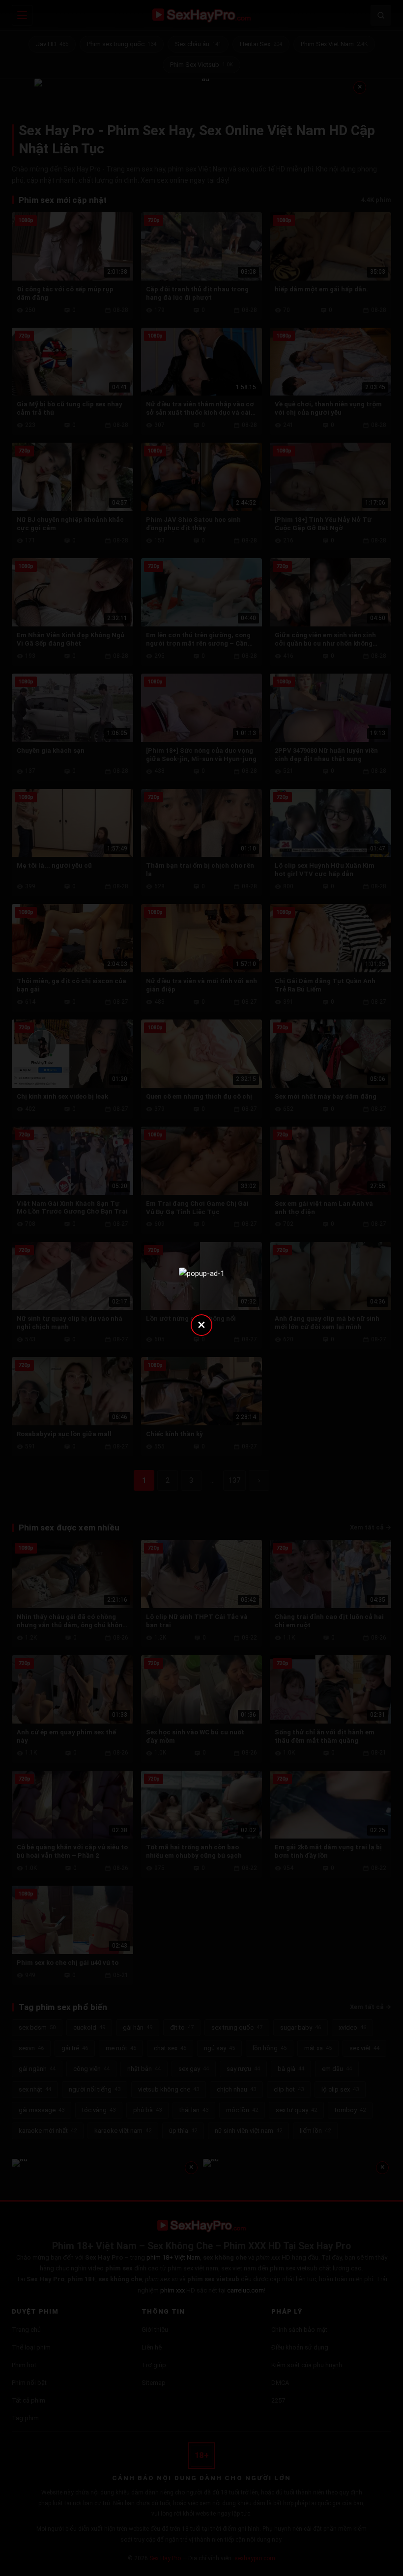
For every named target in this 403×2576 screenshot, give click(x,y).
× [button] (201, 1324)
